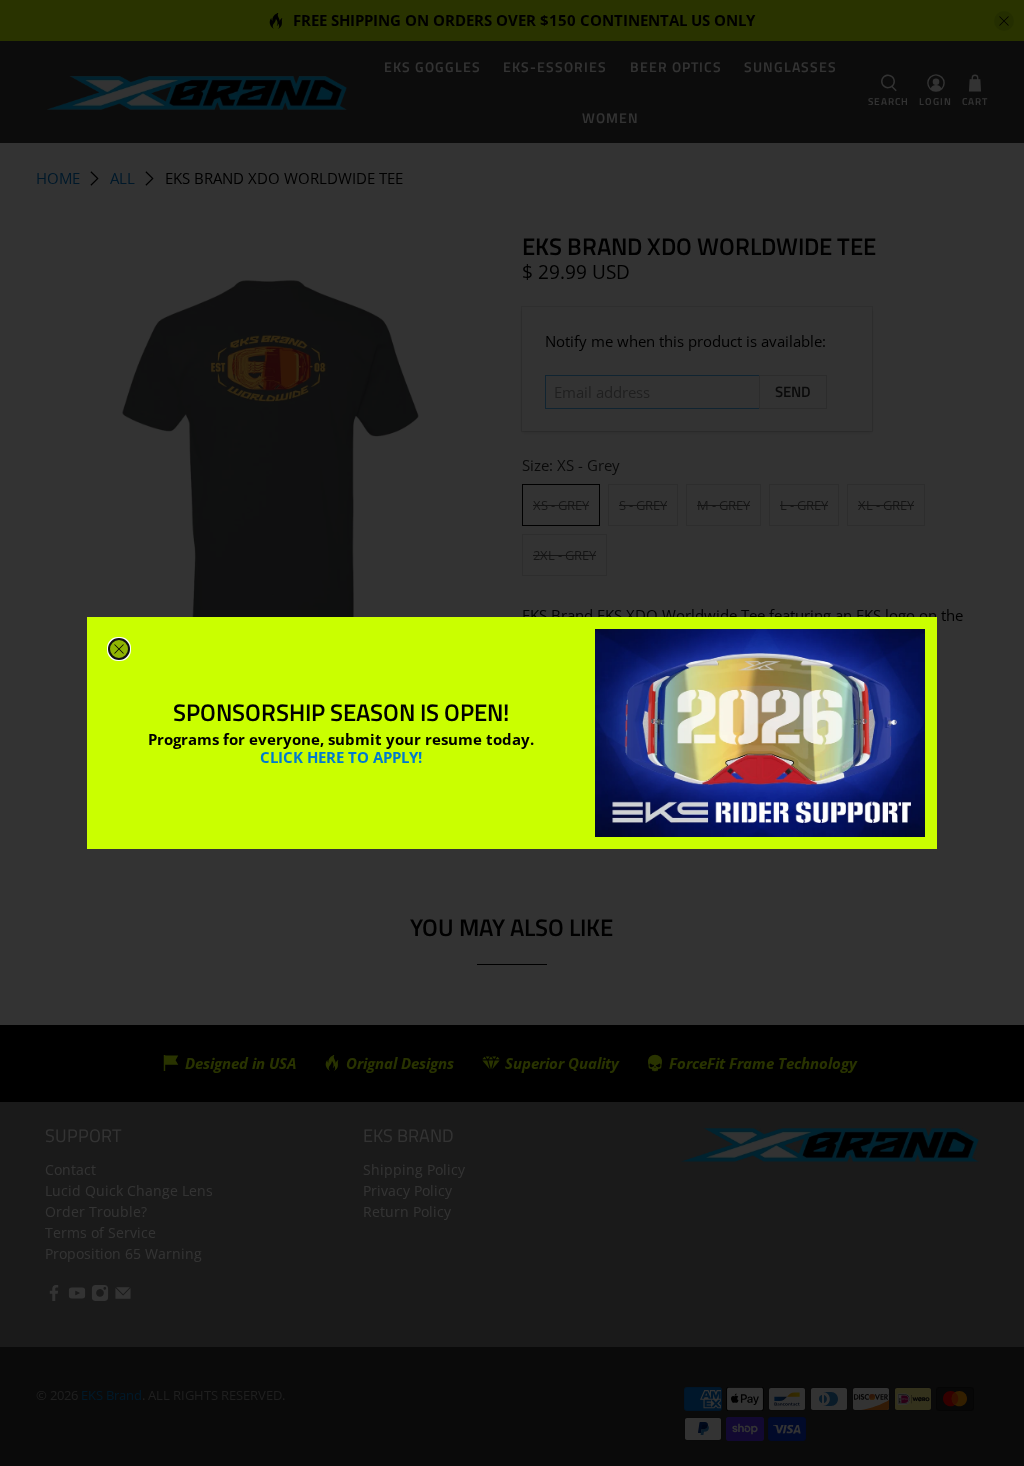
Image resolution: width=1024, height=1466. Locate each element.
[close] (119, 649)
